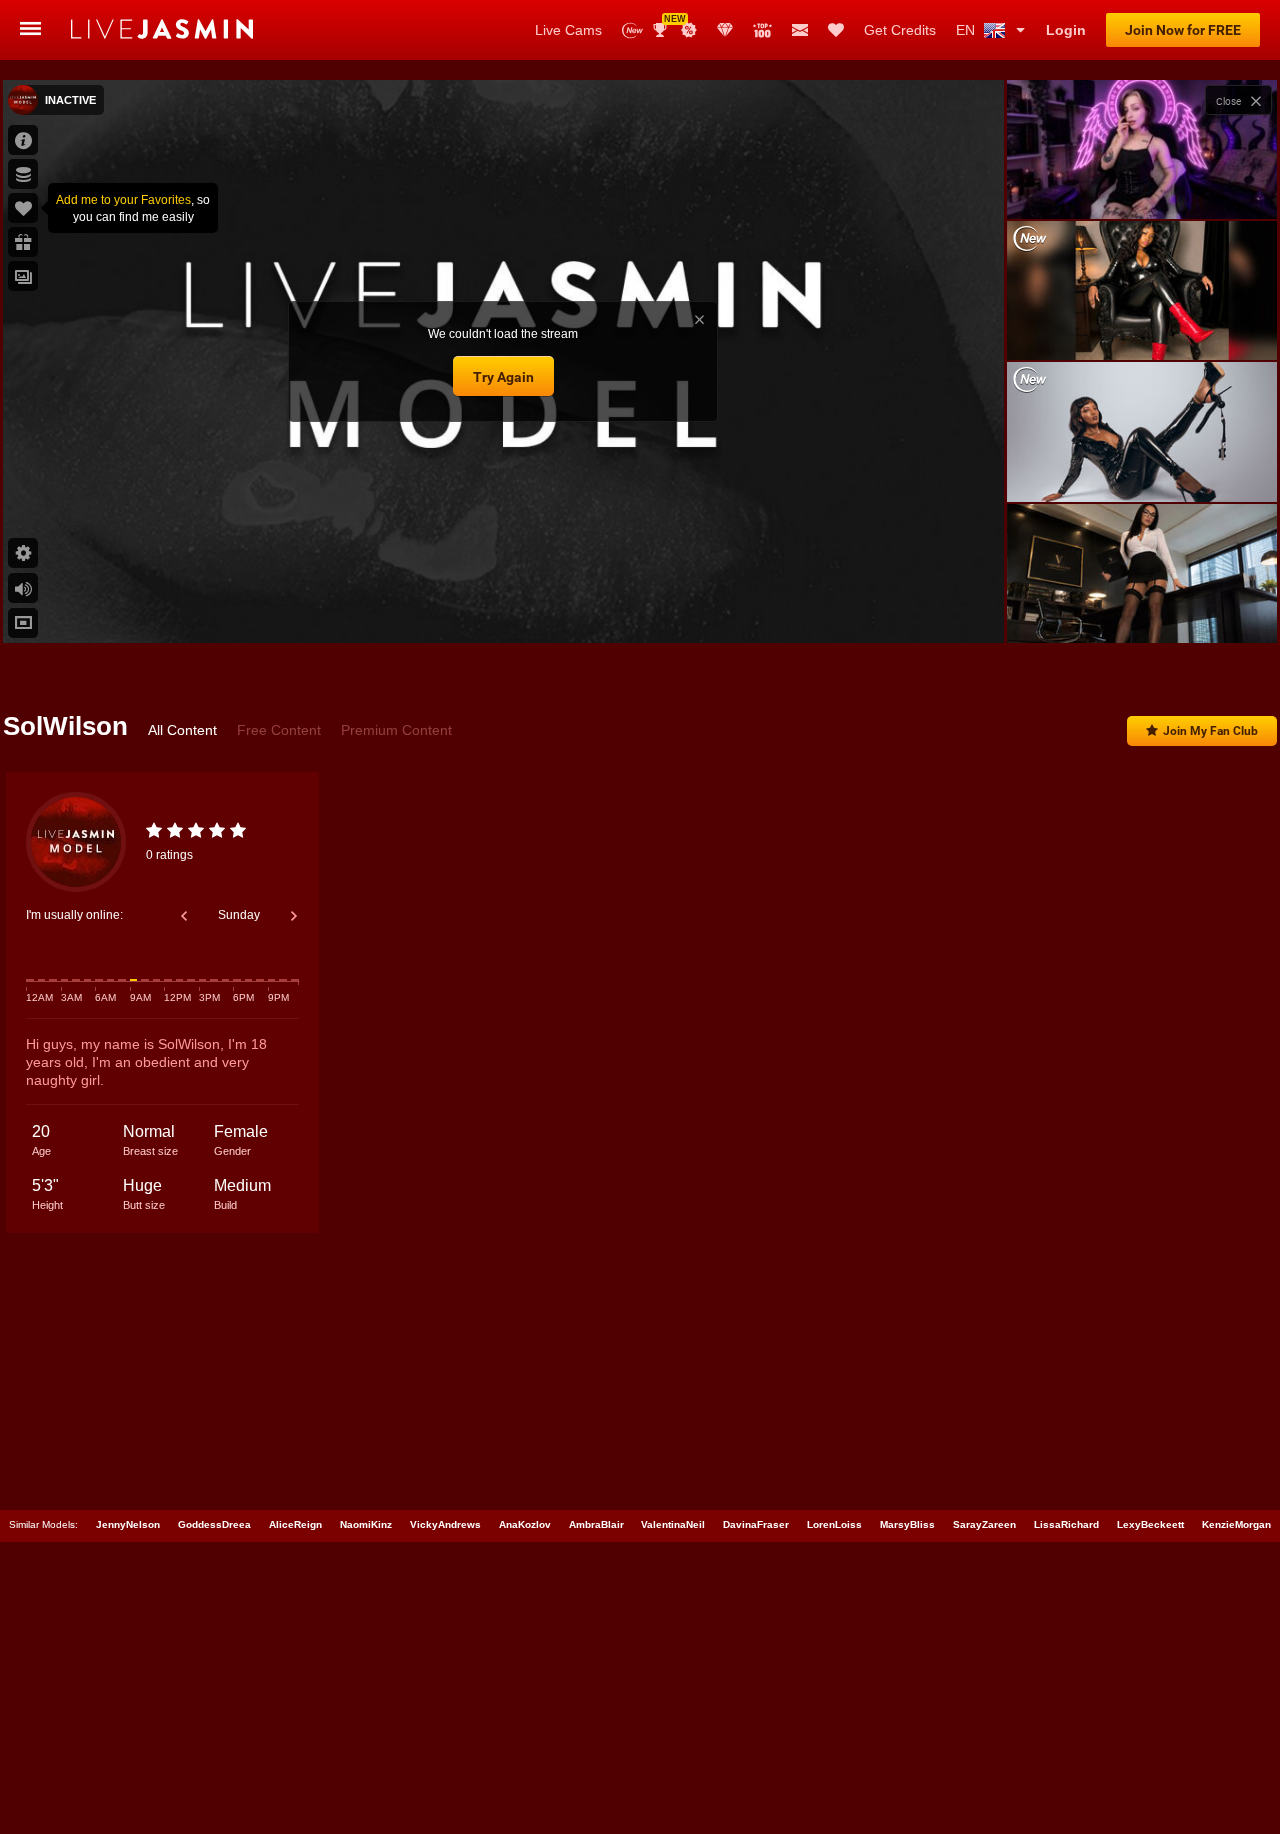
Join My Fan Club (1210, 731)
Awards (667, 23)
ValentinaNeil (673, 1524)
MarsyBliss (907, 1524)
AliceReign (295, 1524)
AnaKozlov (525, 1524)
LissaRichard (1066, 1524)
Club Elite (725, 30)
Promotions (689, 30)
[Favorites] (836, 30)
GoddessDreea (214, 1524)
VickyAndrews (445, 1524)
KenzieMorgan (1236, 1524)
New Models (632, 30)
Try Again (503, 377)
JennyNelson (128, 1524)
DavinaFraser (756, 1524)
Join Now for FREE (1183, 30)
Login (1066, 30)
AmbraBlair (596, 1524)
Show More (1141, 609)
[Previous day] (184, 916)
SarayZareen (984, 1524)
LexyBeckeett (1150, 1524)
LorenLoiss (834, 1524)
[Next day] (294, 916)
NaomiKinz (366, 1524)
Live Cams (568, 30)
